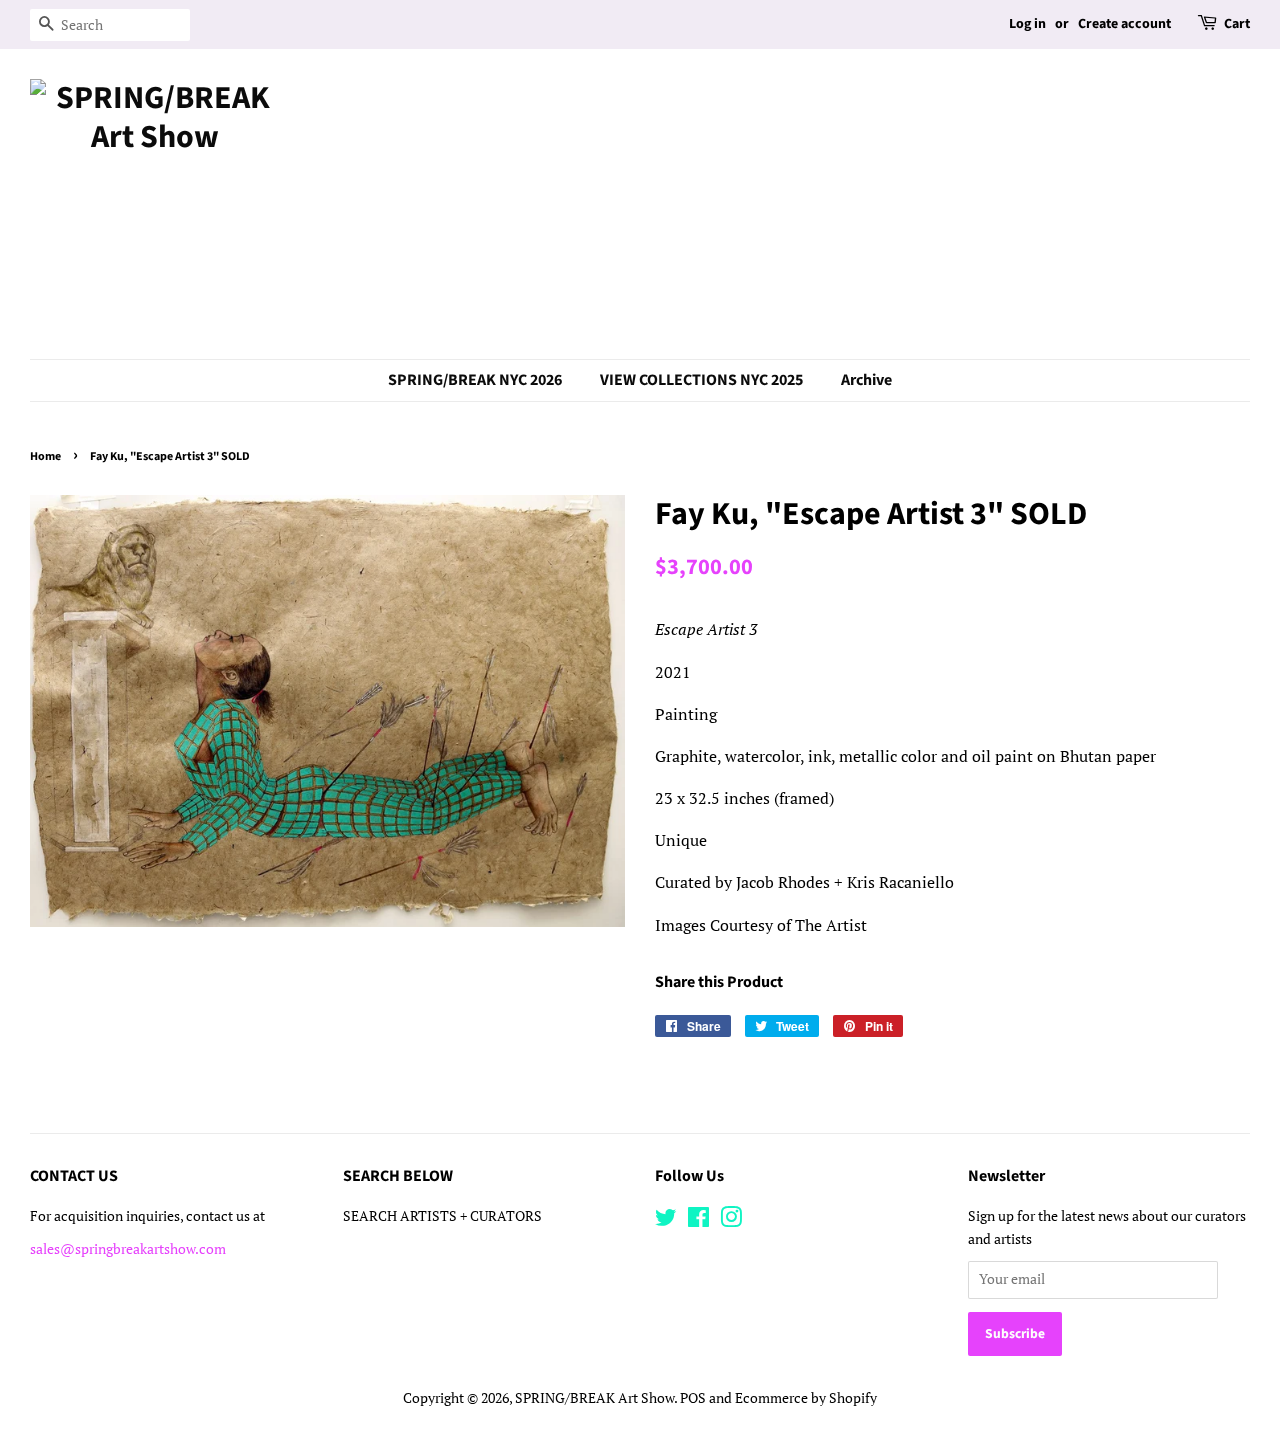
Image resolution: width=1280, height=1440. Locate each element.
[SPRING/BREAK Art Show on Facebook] (698, 1221)
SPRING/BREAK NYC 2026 (475, 380)
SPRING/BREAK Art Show (594, 1398)
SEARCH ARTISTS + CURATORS (442, 1216)
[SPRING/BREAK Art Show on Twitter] (666, 1221)
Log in (1027, 24)
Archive (866, 380)
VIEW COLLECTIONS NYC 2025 (701, 380)
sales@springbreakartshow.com (128, 1249)
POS (693, 1398)
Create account (1124, 24)
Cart (1237, 24)
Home (45, 456)
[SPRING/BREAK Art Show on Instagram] (731, 1221)
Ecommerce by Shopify (806, 1398)
